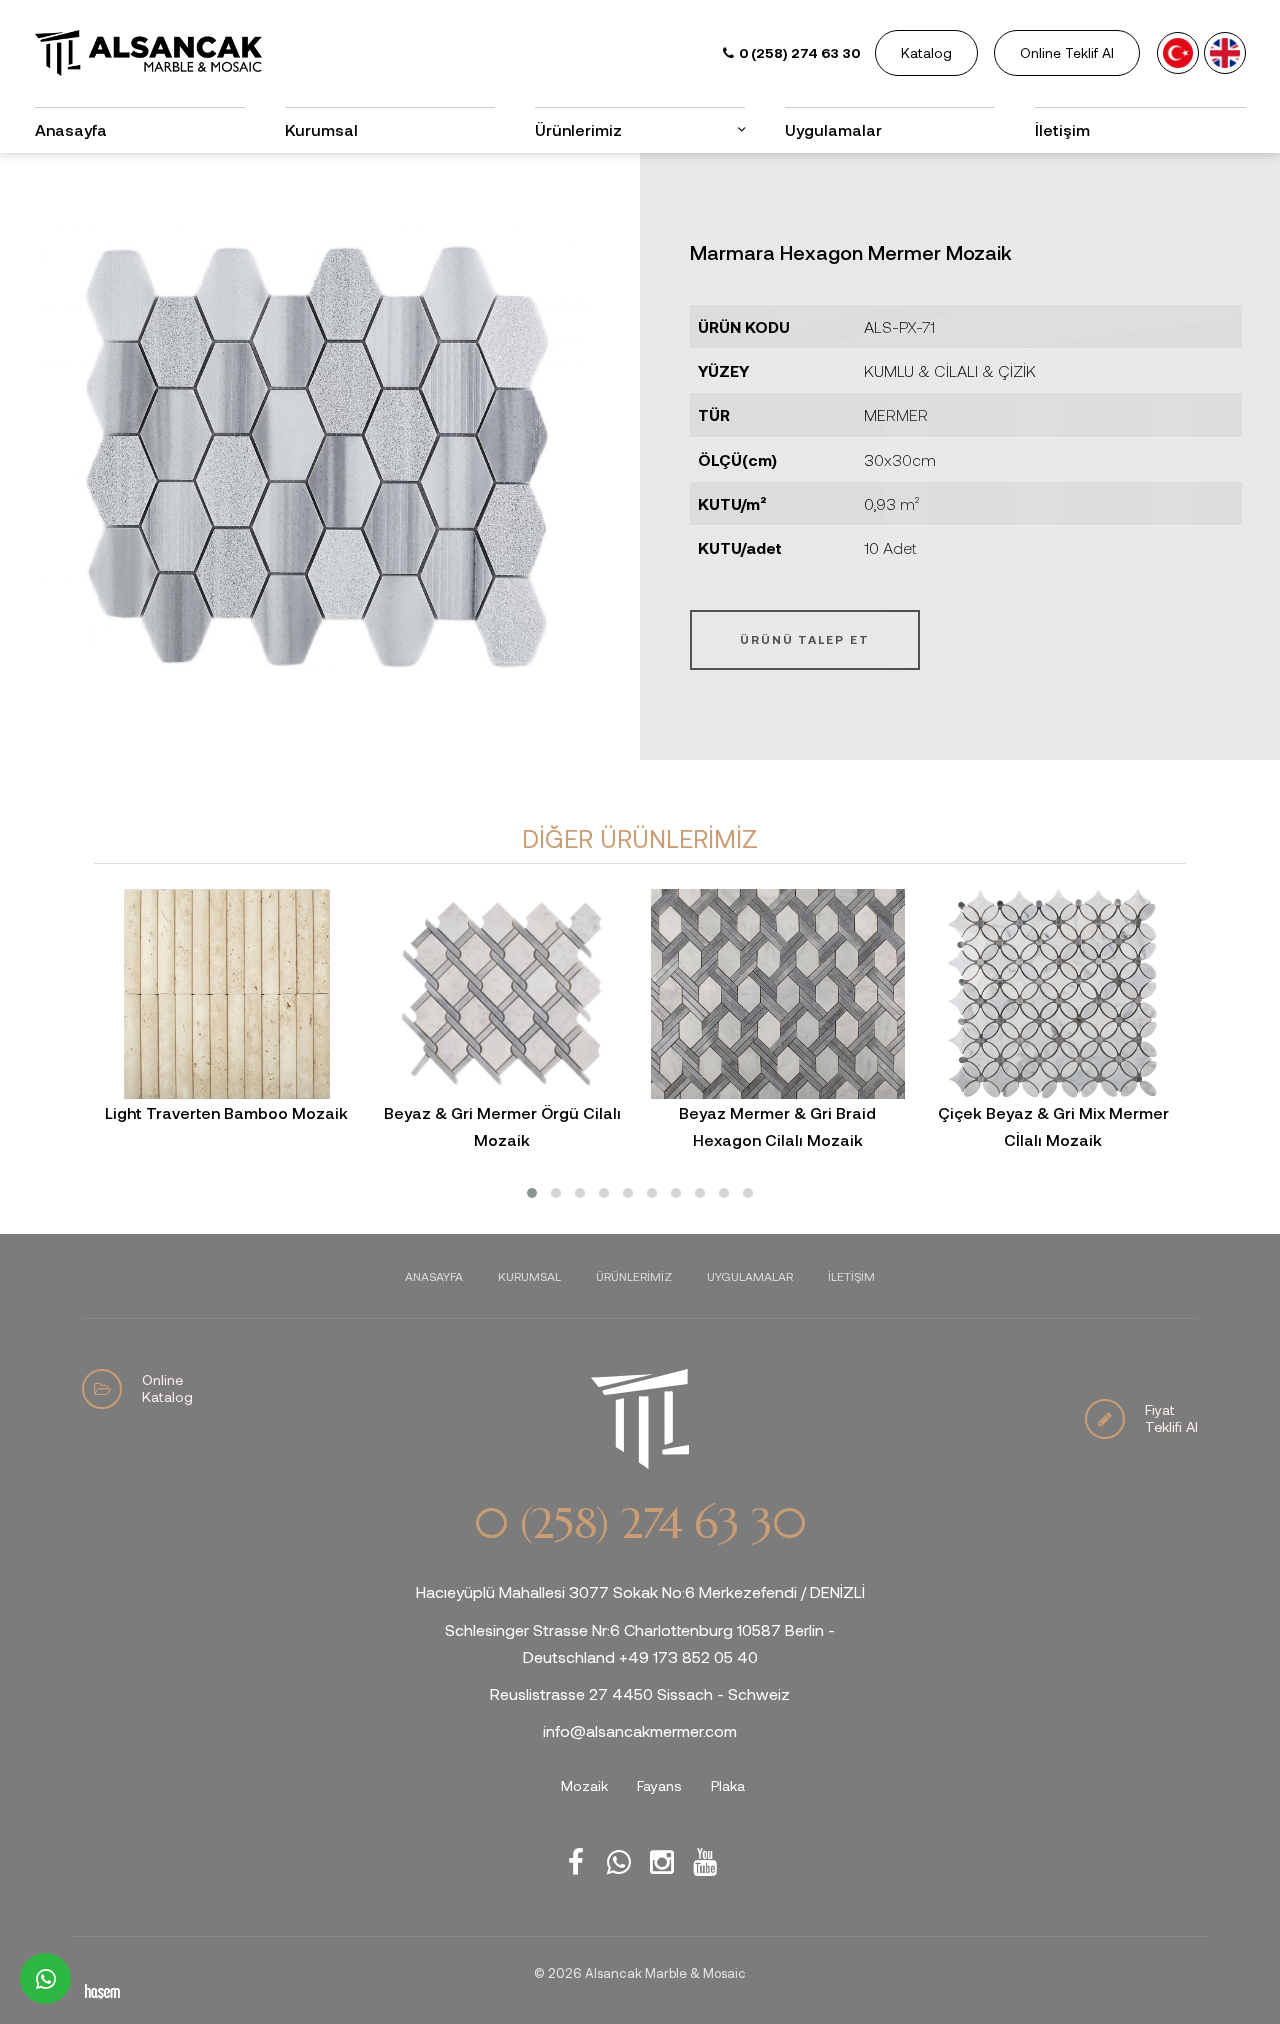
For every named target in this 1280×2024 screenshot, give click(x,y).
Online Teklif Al (1067, 52)
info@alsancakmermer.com (640, 1730)
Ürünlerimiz (634, 1276)
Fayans (659, 1785)
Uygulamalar (833, 129)
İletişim (1062, 129)
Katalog (926, 52)
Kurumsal (321, 129)
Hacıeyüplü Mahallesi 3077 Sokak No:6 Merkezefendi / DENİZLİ (640, 1591)
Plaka (728, 1785)
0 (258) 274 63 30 (640, 1524)
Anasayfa (71, 129)
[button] (532, 1193)
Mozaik (584, 1785)
